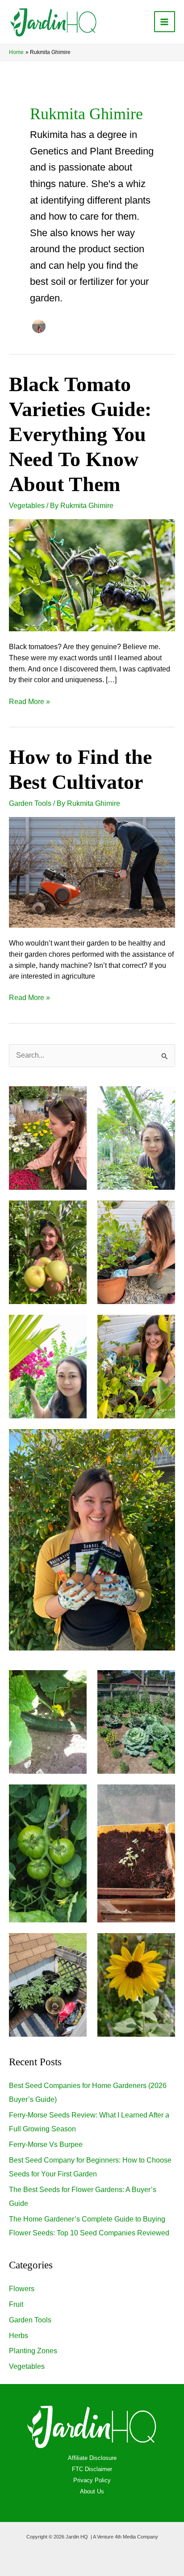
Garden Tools (30, 803)
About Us (92, 2491)
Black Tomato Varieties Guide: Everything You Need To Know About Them (80, 434)
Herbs (19, 2336)
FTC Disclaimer (92, 2469)
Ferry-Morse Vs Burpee (46, 2145)
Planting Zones (33, 2351)
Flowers (22, 2289)
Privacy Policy (92, 2480)
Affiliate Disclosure (92, 2458)
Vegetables (27, 506)
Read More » (29, 701)
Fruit (16, 2304)
